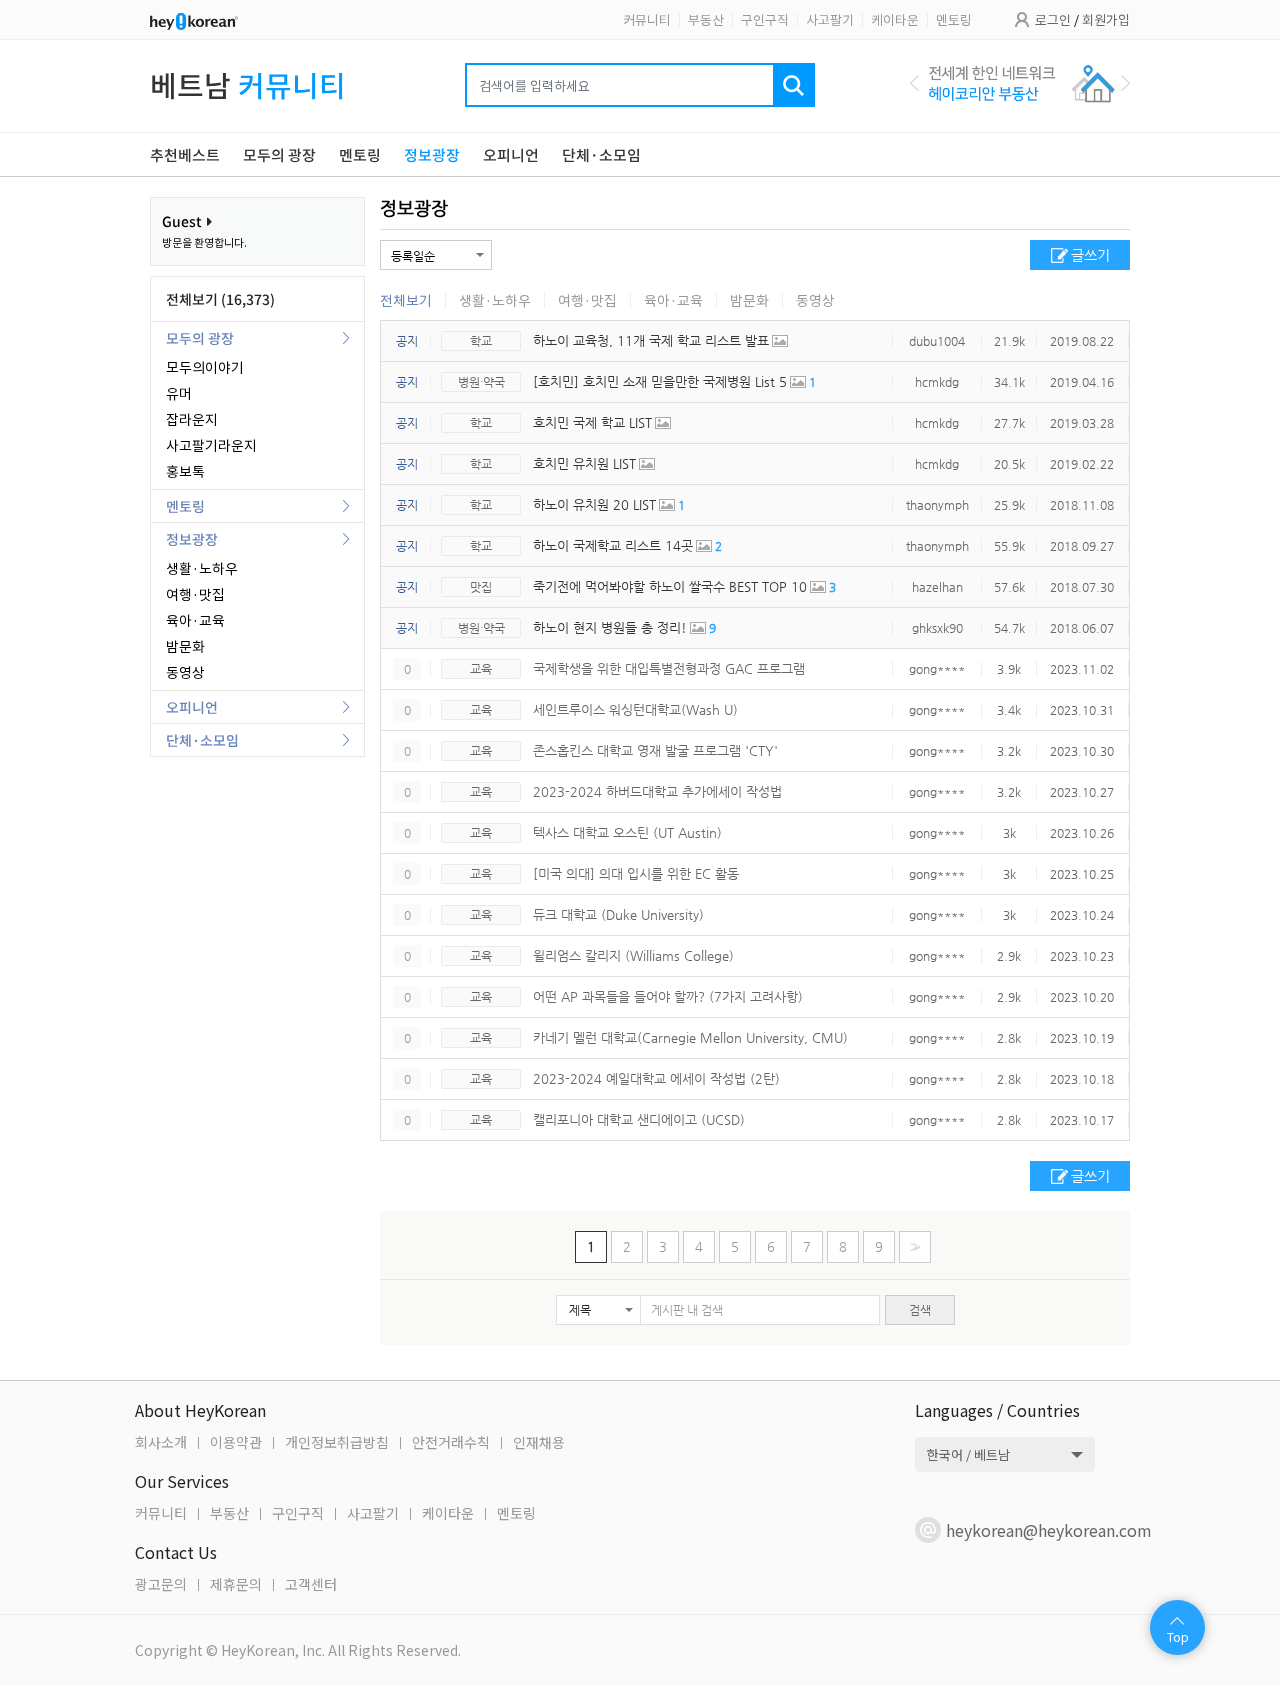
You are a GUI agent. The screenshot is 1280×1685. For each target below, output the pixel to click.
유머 (179, 393)
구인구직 (765, 19)
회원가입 (1106, 19)
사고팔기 (830, 19)
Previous (914, 83)
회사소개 (161, 1442)
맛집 (481, 587)
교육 (481, 669)
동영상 (185, 672)
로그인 (1053, 19)
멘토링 (954, 19)
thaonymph (937, 505)
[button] (598, 1310)
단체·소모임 (202, 740)
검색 (920, 1310)
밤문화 (185, 646)
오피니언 (192, 707)
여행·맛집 (195, 594)
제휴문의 (236, 1584)
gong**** (937, 669)
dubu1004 (937, 341)
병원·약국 (481, 382)
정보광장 (192, 539)
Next (1125, 83)
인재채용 (539, 1442)
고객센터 (311, 1584)
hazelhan (937, 587)
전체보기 (406, 300)
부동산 (706, 19)
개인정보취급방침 (337, 1442)
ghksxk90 (937, 628)
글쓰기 (1090, 255)
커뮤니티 (647, 19)
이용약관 (236, 1442)
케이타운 (895, 19)
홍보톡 (185, 471)
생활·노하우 (202, 568)
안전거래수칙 (451, 1442)
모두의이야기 (205, 367)
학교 (481, 341)
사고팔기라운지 (211, 445)
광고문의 (161, 1584)
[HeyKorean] (194, 19)
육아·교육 (195, 620)
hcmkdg (937, 382)
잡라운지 (192, 419)
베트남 (248, 84)
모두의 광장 (200, 338)
